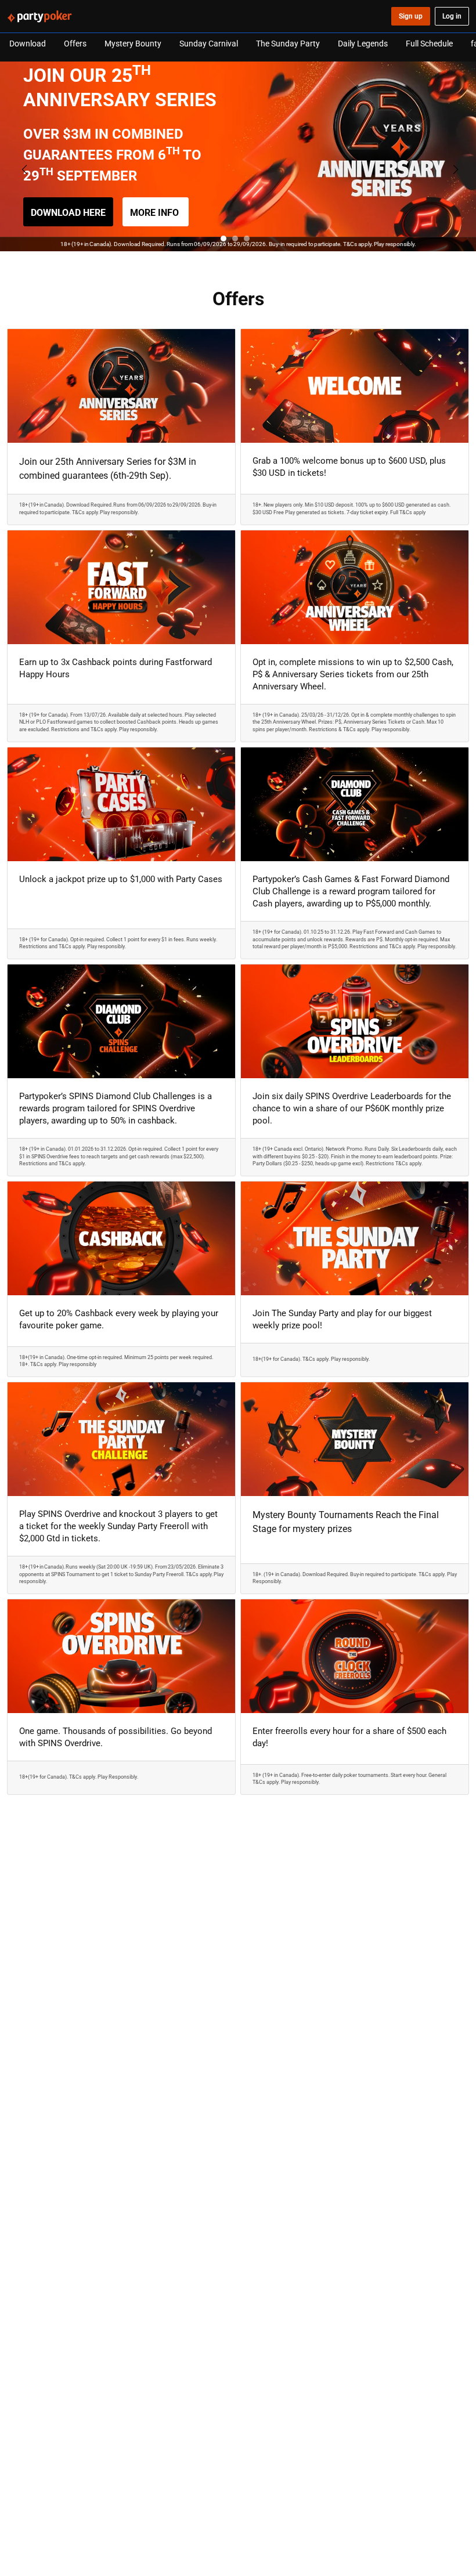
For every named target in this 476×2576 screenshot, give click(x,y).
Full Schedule (429, 43)
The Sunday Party (288, 43)
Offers (75, 43)
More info (156, 212)
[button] (223, 239)
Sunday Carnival (209, 43)
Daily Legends (363, 43)
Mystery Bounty (133, 43)
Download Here (68, 212)
